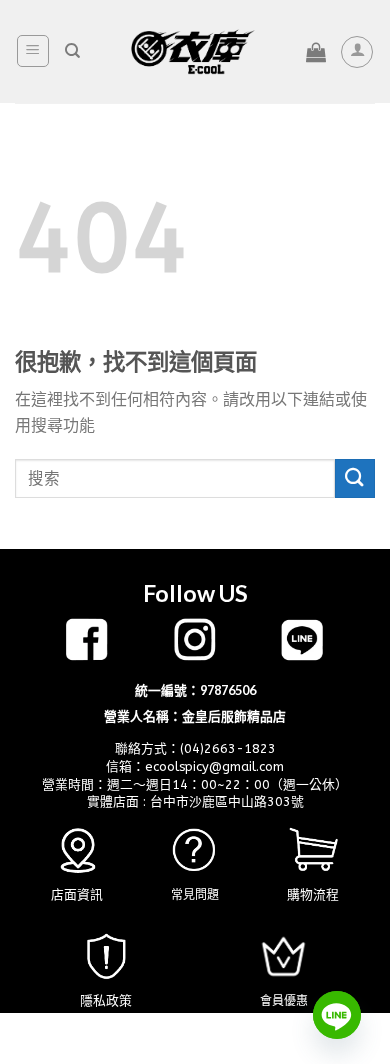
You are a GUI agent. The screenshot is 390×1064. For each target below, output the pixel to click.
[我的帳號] (357, 52)
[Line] (337, 1015)
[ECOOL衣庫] (193, 51)
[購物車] (316, 52)
